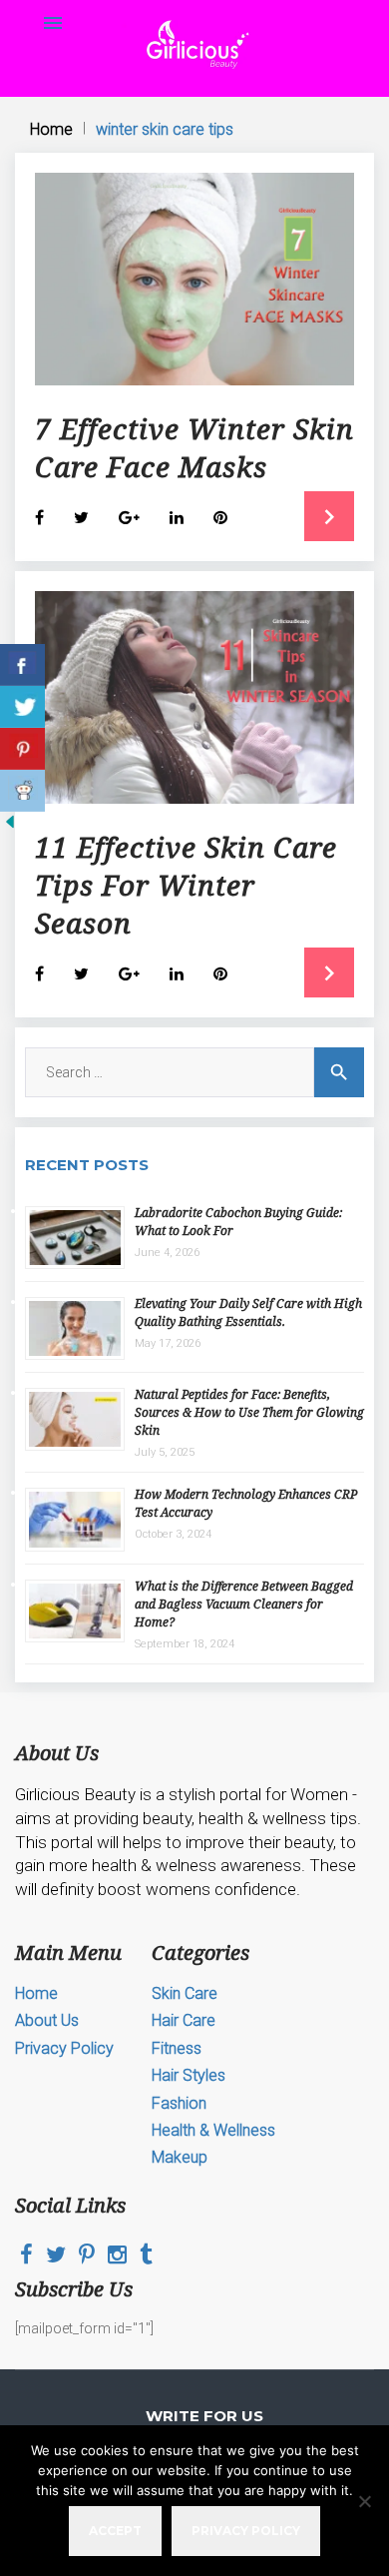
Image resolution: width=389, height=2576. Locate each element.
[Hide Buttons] (10, 827)
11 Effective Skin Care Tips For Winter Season (186, 885)
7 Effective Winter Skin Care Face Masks (194, 447)
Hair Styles (189, 2075)
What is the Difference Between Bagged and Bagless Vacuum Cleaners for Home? (244, 1604)
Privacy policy (246, 2531)
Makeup (180, 2157)
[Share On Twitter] (22, 707)
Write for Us (204, 2416)
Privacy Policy (64, 2048)
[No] (364, 2501)
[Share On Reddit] (22, 791)
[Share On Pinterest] (22, 749)
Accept (115, 2531)
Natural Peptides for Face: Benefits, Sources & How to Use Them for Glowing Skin (249, 1412)
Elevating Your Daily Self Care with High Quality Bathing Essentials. (248, 1312)
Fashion (179, 2103)
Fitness (177, 2048)
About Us (47, 2020)
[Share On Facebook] (22, 665)
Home (51, 129)
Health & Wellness (213, 2130)
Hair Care (184, 2020)
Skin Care (185, 1993)
